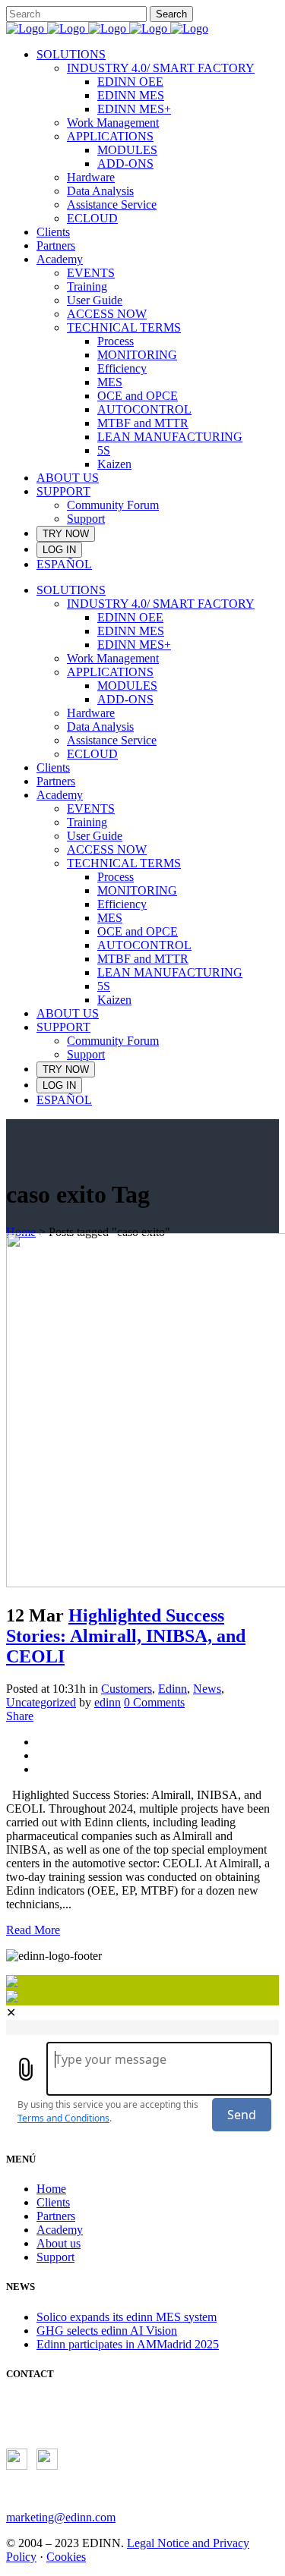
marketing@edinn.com (61, 2517)
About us (59, 2243)
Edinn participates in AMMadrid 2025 (128, 2344)
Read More (33, 1930)
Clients (53, 2202)
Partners (56, 2216)
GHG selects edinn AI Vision (107, 2331)
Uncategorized (41, 1702)
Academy (60, 2230)
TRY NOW (66, 534)
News (207, 1689)
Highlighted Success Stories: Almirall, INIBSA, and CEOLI (126, 1636)
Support (55, 2257)
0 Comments (154, 1702)
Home (21, 1232)
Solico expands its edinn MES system (127, 2317)
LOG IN (59, 550)
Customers (127, 1689)
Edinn (173, 1689)
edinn (108, 1702)
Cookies (66, 2557)
